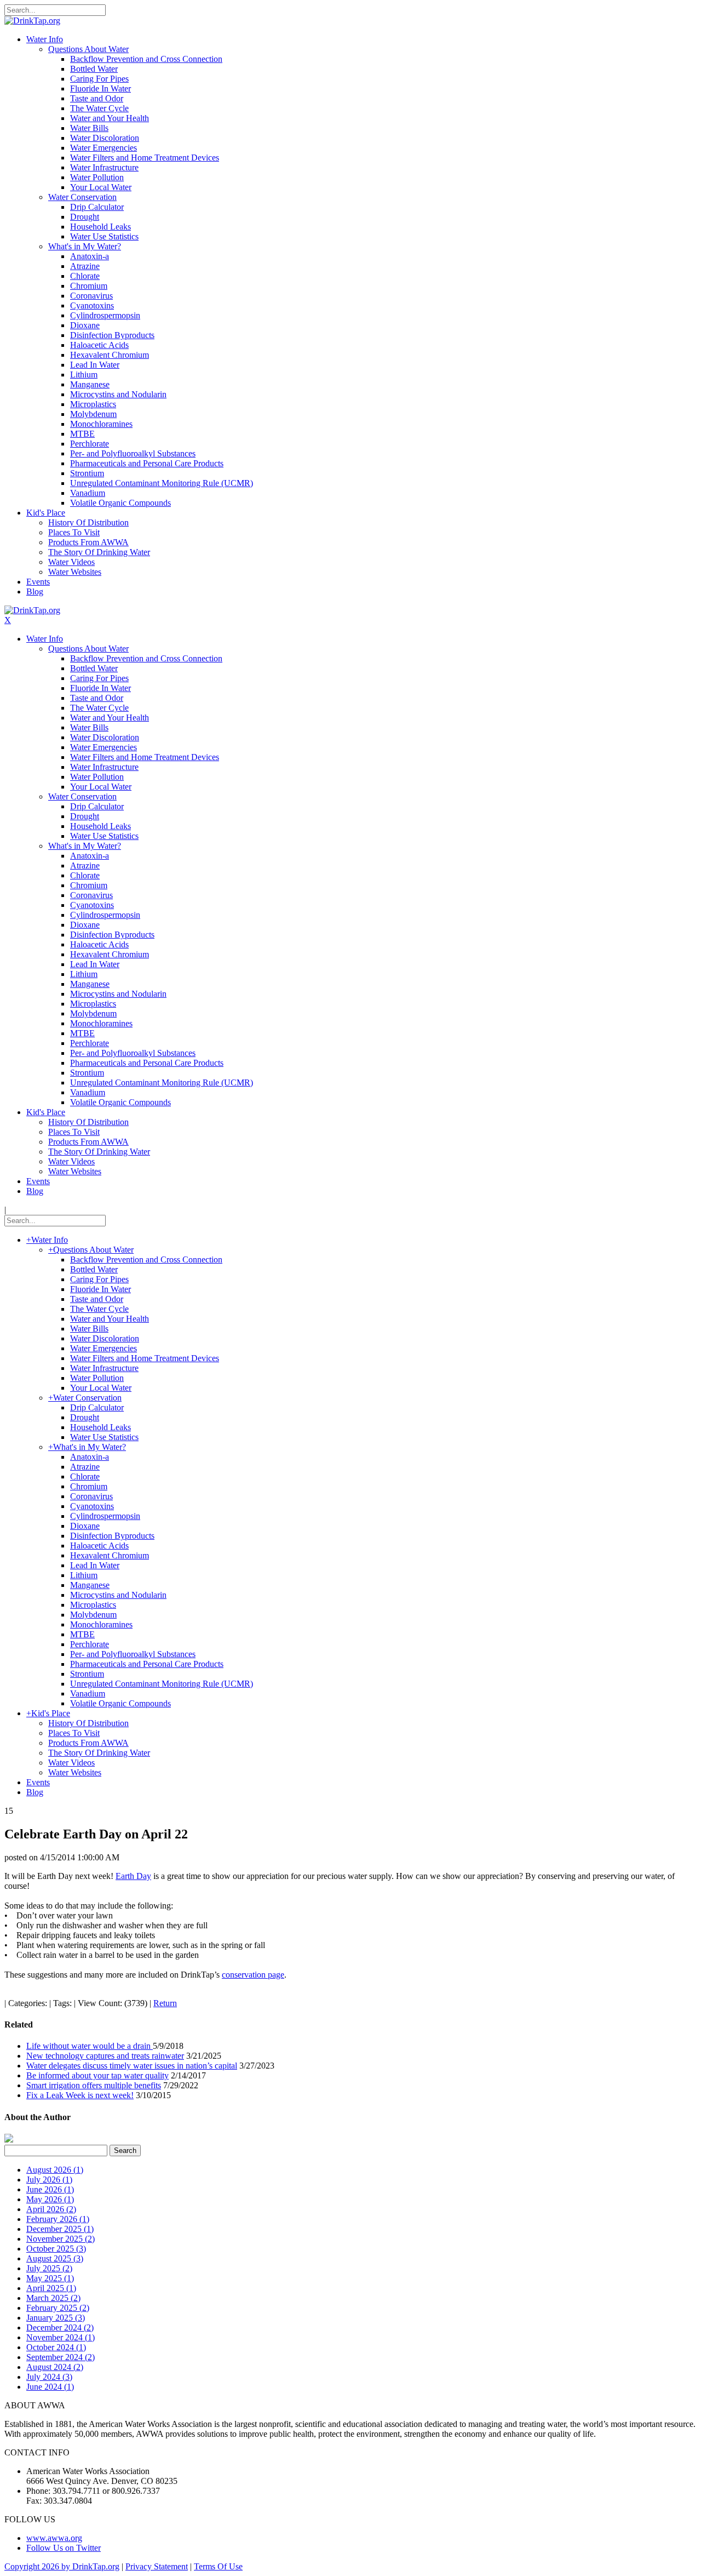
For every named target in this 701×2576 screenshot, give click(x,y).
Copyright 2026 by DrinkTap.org (62, 2566)
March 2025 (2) (53, 2298)
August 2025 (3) (55, 2258)
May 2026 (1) (50, 2199)
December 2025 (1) (60, 2229)
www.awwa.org (54, 2538)
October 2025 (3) (56, 2249)
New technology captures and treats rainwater (105, 2056)
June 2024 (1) (50, 2387)
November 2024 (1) (61, 2337)
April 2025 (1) (51, 2288)
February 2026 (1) (58, 2219)
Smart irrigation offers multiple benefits (94, 2085)
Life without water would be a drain (90, 2046)
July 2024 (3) (49, 2377)
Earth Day (133, 1876)
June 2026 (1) (50, 2189)
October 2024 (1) (56, 2347)
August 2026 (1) (55, 2170)
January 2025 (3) (56, 2318)
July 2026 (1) (49, 2180)
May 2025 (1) (50, 2278)
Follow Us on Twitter (64, 2548)
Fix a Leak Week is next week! (80, 2095)
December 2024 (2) (60, 2327)
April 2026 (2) (51, 2209)
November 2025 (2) (61, 2239)
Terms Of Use (218, 2566)
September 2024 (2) (61, 2357)
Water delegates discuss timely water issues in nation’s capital (132, 2066)
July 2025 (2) (49, 2268)
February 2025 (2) (58, 2308)
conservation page (253, 1975)
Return (165, 2003)
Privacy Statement (157, 2566)
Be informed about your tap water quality (97, 2075)
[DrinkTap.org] (32, 21)
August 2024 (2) (55, 2367)
